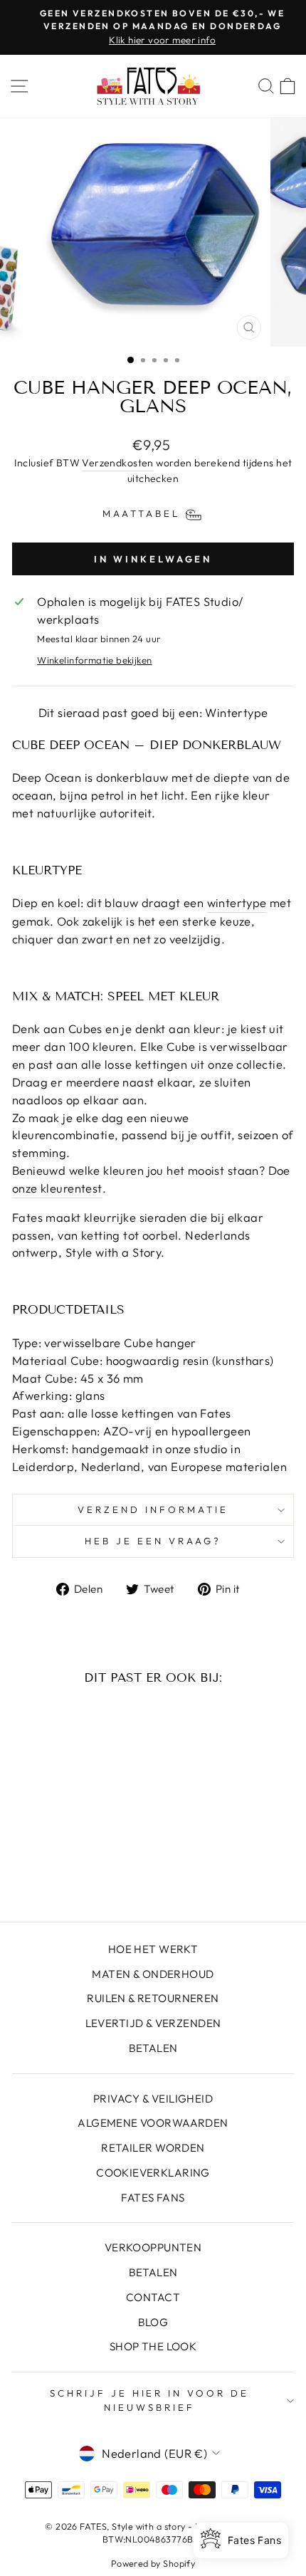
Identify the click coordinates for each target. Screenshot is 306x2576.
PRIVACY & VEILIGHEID (153, 2099)
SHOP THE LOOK (153, 2346)
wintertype (237, 902)
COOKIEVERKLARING (153, 2173)
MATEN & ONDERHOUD (153, 1974)
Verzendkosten (117, 463)
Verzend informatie (153, 1509)
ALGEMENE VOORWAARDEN (153, 2123)
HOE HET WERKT (153, 1949)
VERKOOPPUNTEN (153, 2247)
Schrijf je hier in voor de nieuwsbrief (149, 2400)
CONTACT (153, 2297)
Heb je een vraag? (153, 1541)
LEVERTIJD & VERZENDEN (153, 2023)
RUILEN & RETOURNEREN (153, 1998)
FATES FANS (153, 2198)
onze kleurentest (57, 1188)
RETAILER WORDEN (153, 2148)
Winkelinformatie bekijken (94, 660)
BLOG (153, 2322)
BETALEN (153, 2048)
